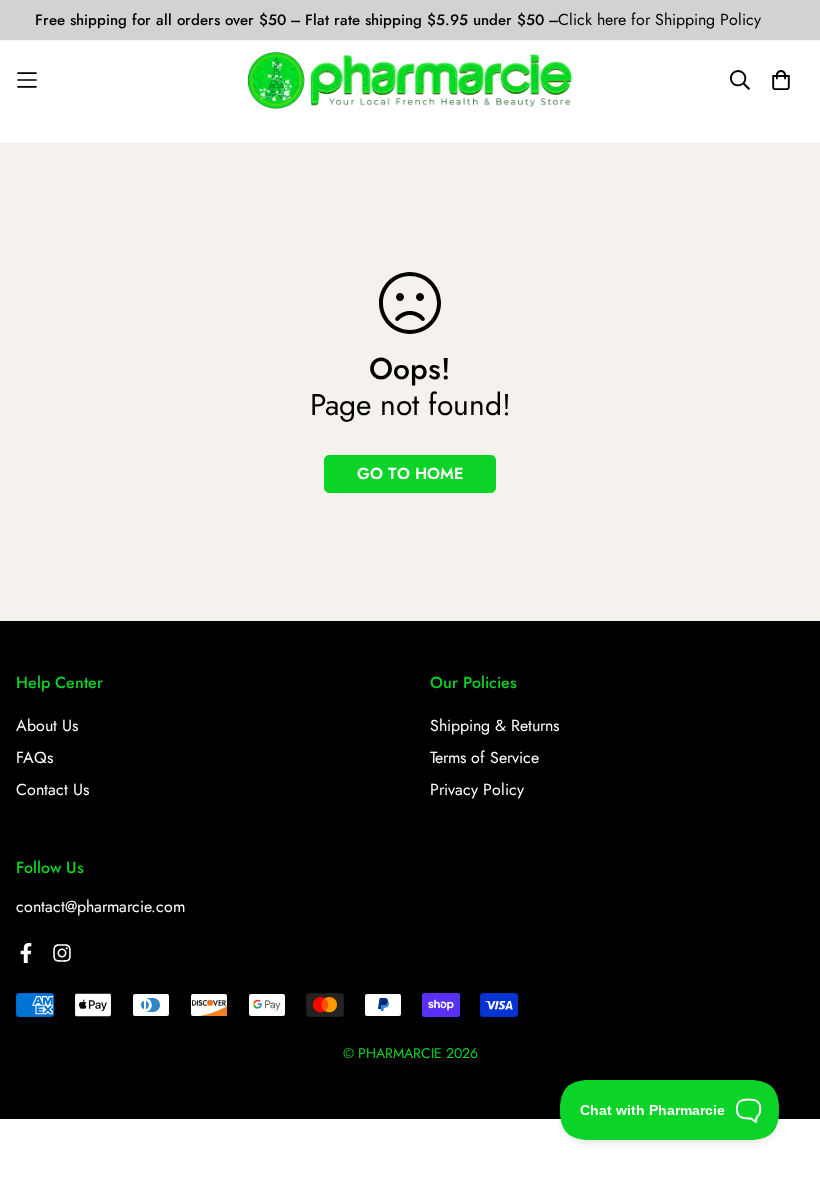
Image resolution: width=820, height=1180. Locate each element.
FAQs (34, 757)
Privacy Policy (477, 789)
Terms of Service (484, 757)
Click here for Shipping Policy (659, 20)
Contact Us (52, 789)
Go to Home (410, 473)
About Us (47, 725)
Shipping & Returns (494, 725)
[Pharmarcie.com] (410, 80)
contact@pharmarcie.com (100, 906)
